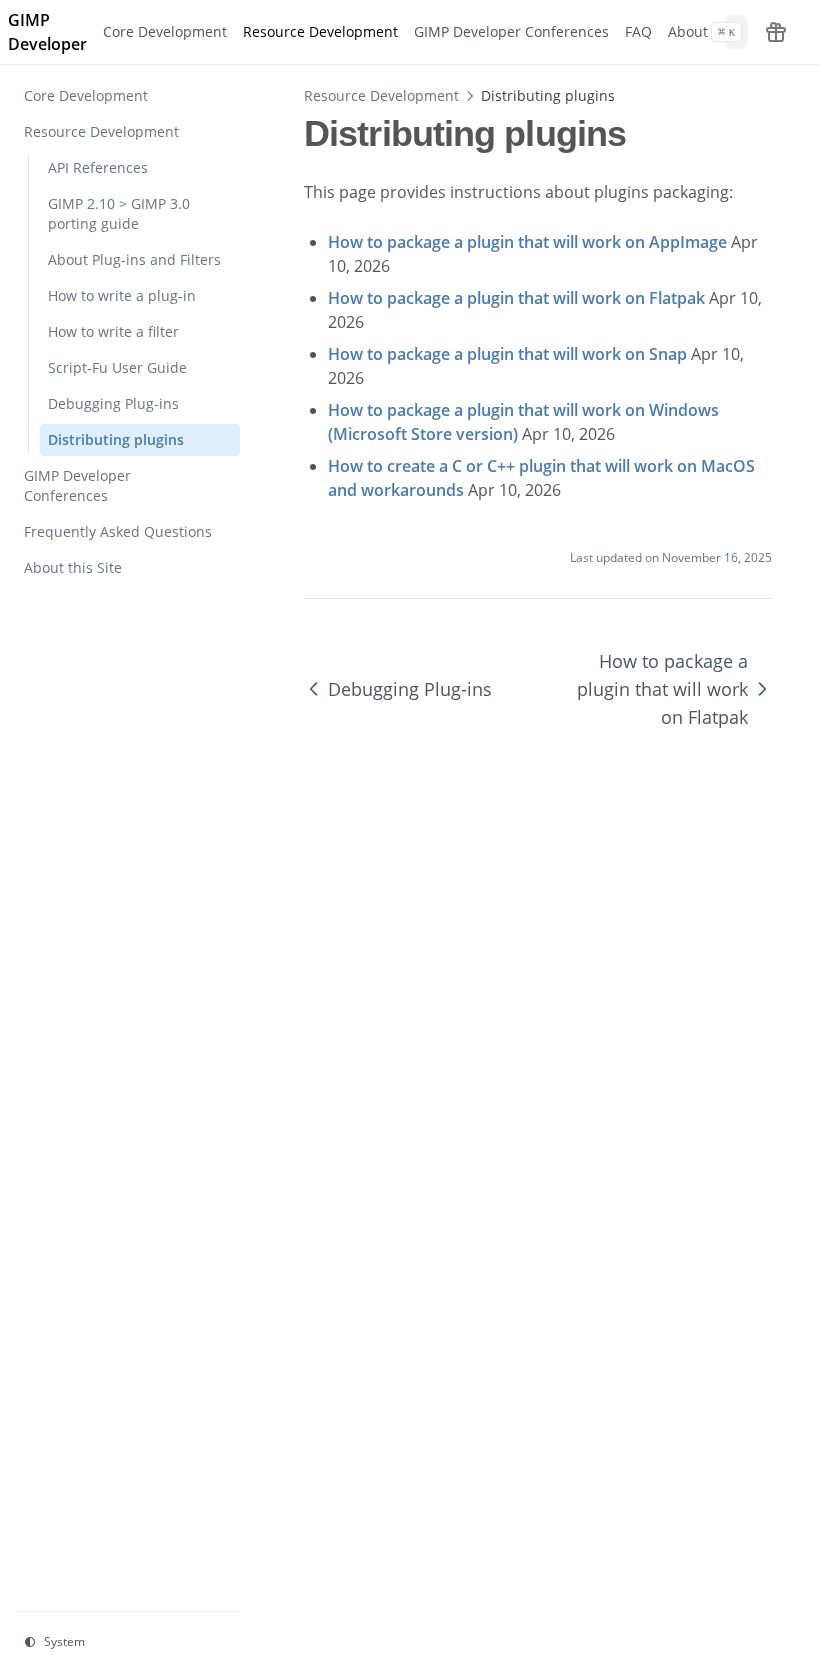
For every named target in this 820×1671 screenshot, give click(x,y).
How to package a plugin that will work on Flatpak (662, 689)
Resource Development (381, 95)
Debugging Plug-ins (410, 689)
